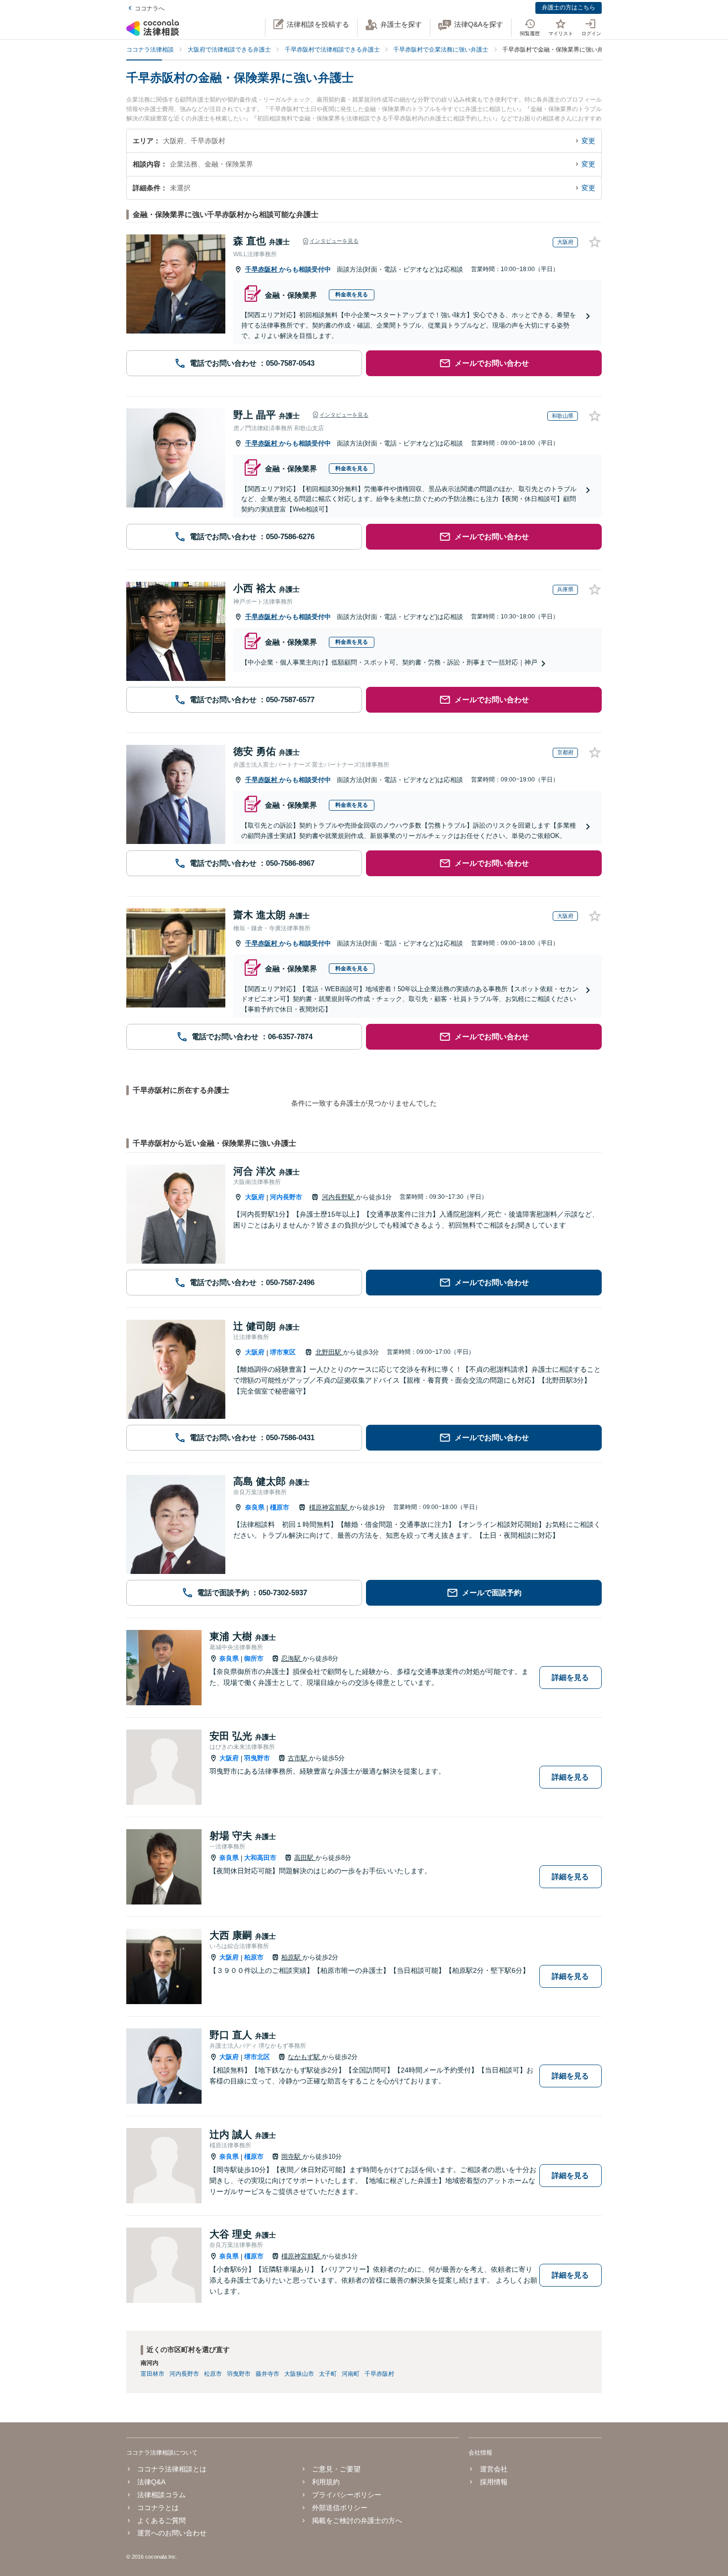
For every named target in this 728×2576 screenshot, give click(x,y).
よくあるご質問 (161, 2520)
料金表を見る (352, 294)
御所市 (254, 1658)
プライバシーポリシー (347, 2495)
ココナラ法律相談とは (172, 2469)
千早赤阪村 (262, 269)
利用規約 (326, 2482)
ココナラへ (150, 8)
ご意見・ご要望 (336, 2469)
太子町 (328, 2374)
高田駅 (305, 1858)
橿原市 (280, 1507)
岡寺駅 (292, 2156)
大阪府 (255, 1197)
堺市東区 (283, 1352)
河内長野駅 (339, 1197)
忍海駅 (292, 1658)
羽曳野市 (257, 1758)
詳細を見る (570, 1677)
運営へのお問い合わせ (172, 2533)
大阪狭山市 (299, 2374)
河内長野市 (286, 1197)
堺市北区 (257, 2057)
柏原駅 (292, 1957)
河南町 (351, 2374)
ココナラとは (158, 2508)
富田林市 (153, 2374)
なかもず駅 (305, 2057)
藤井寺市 (267, 2374)
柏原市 (254, 1957)
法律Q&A (151, 2482)
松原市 (213, 2374)
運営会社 (494, 2469)
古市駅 (298, 1758)
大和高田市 (260, 1858)
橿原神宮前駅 (329, 1507)
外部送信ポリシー (340, 2508)
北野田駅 (329, 1352)
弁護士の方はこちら (569, 7)
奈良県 (255, 1507)
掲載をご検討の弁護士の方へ (357, 2520)
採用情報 (494, 2482)
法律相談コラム (161, 2495)
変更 (588, 141)
